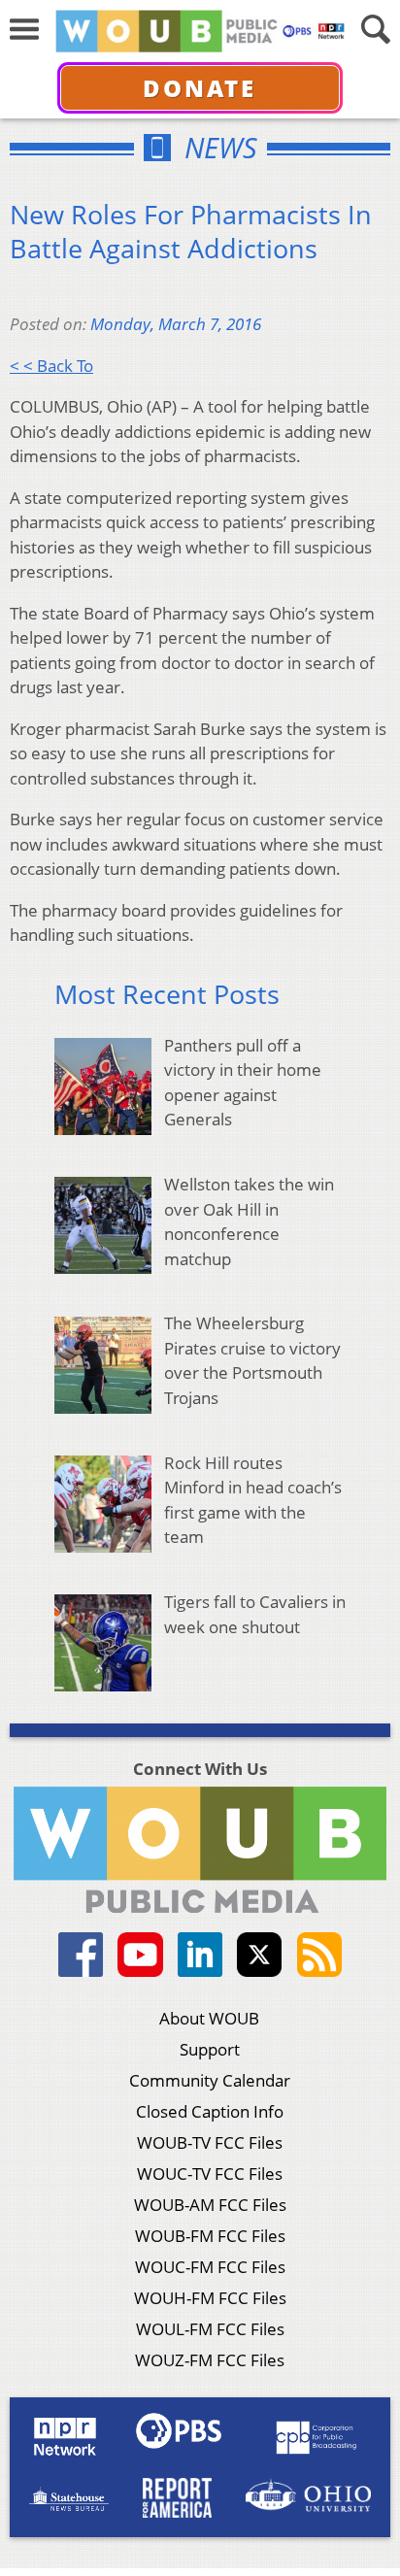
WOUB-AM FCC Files (210, 2205)
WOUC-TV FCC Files (210, 2174)
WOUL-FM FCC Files (210, 2329)
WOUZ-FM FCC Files (210, 2360)
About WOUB (209, 2018)
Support (210, 2049)
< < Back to (51, 366)
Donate (200, 88)
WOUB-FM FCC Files (210, 2236)
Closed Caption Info (210, 2111)
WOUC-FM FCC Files (210, 2267)
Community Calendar (210, 2080)
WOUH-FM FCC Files (210, 2298)
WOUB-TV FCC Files (210, 2142)
